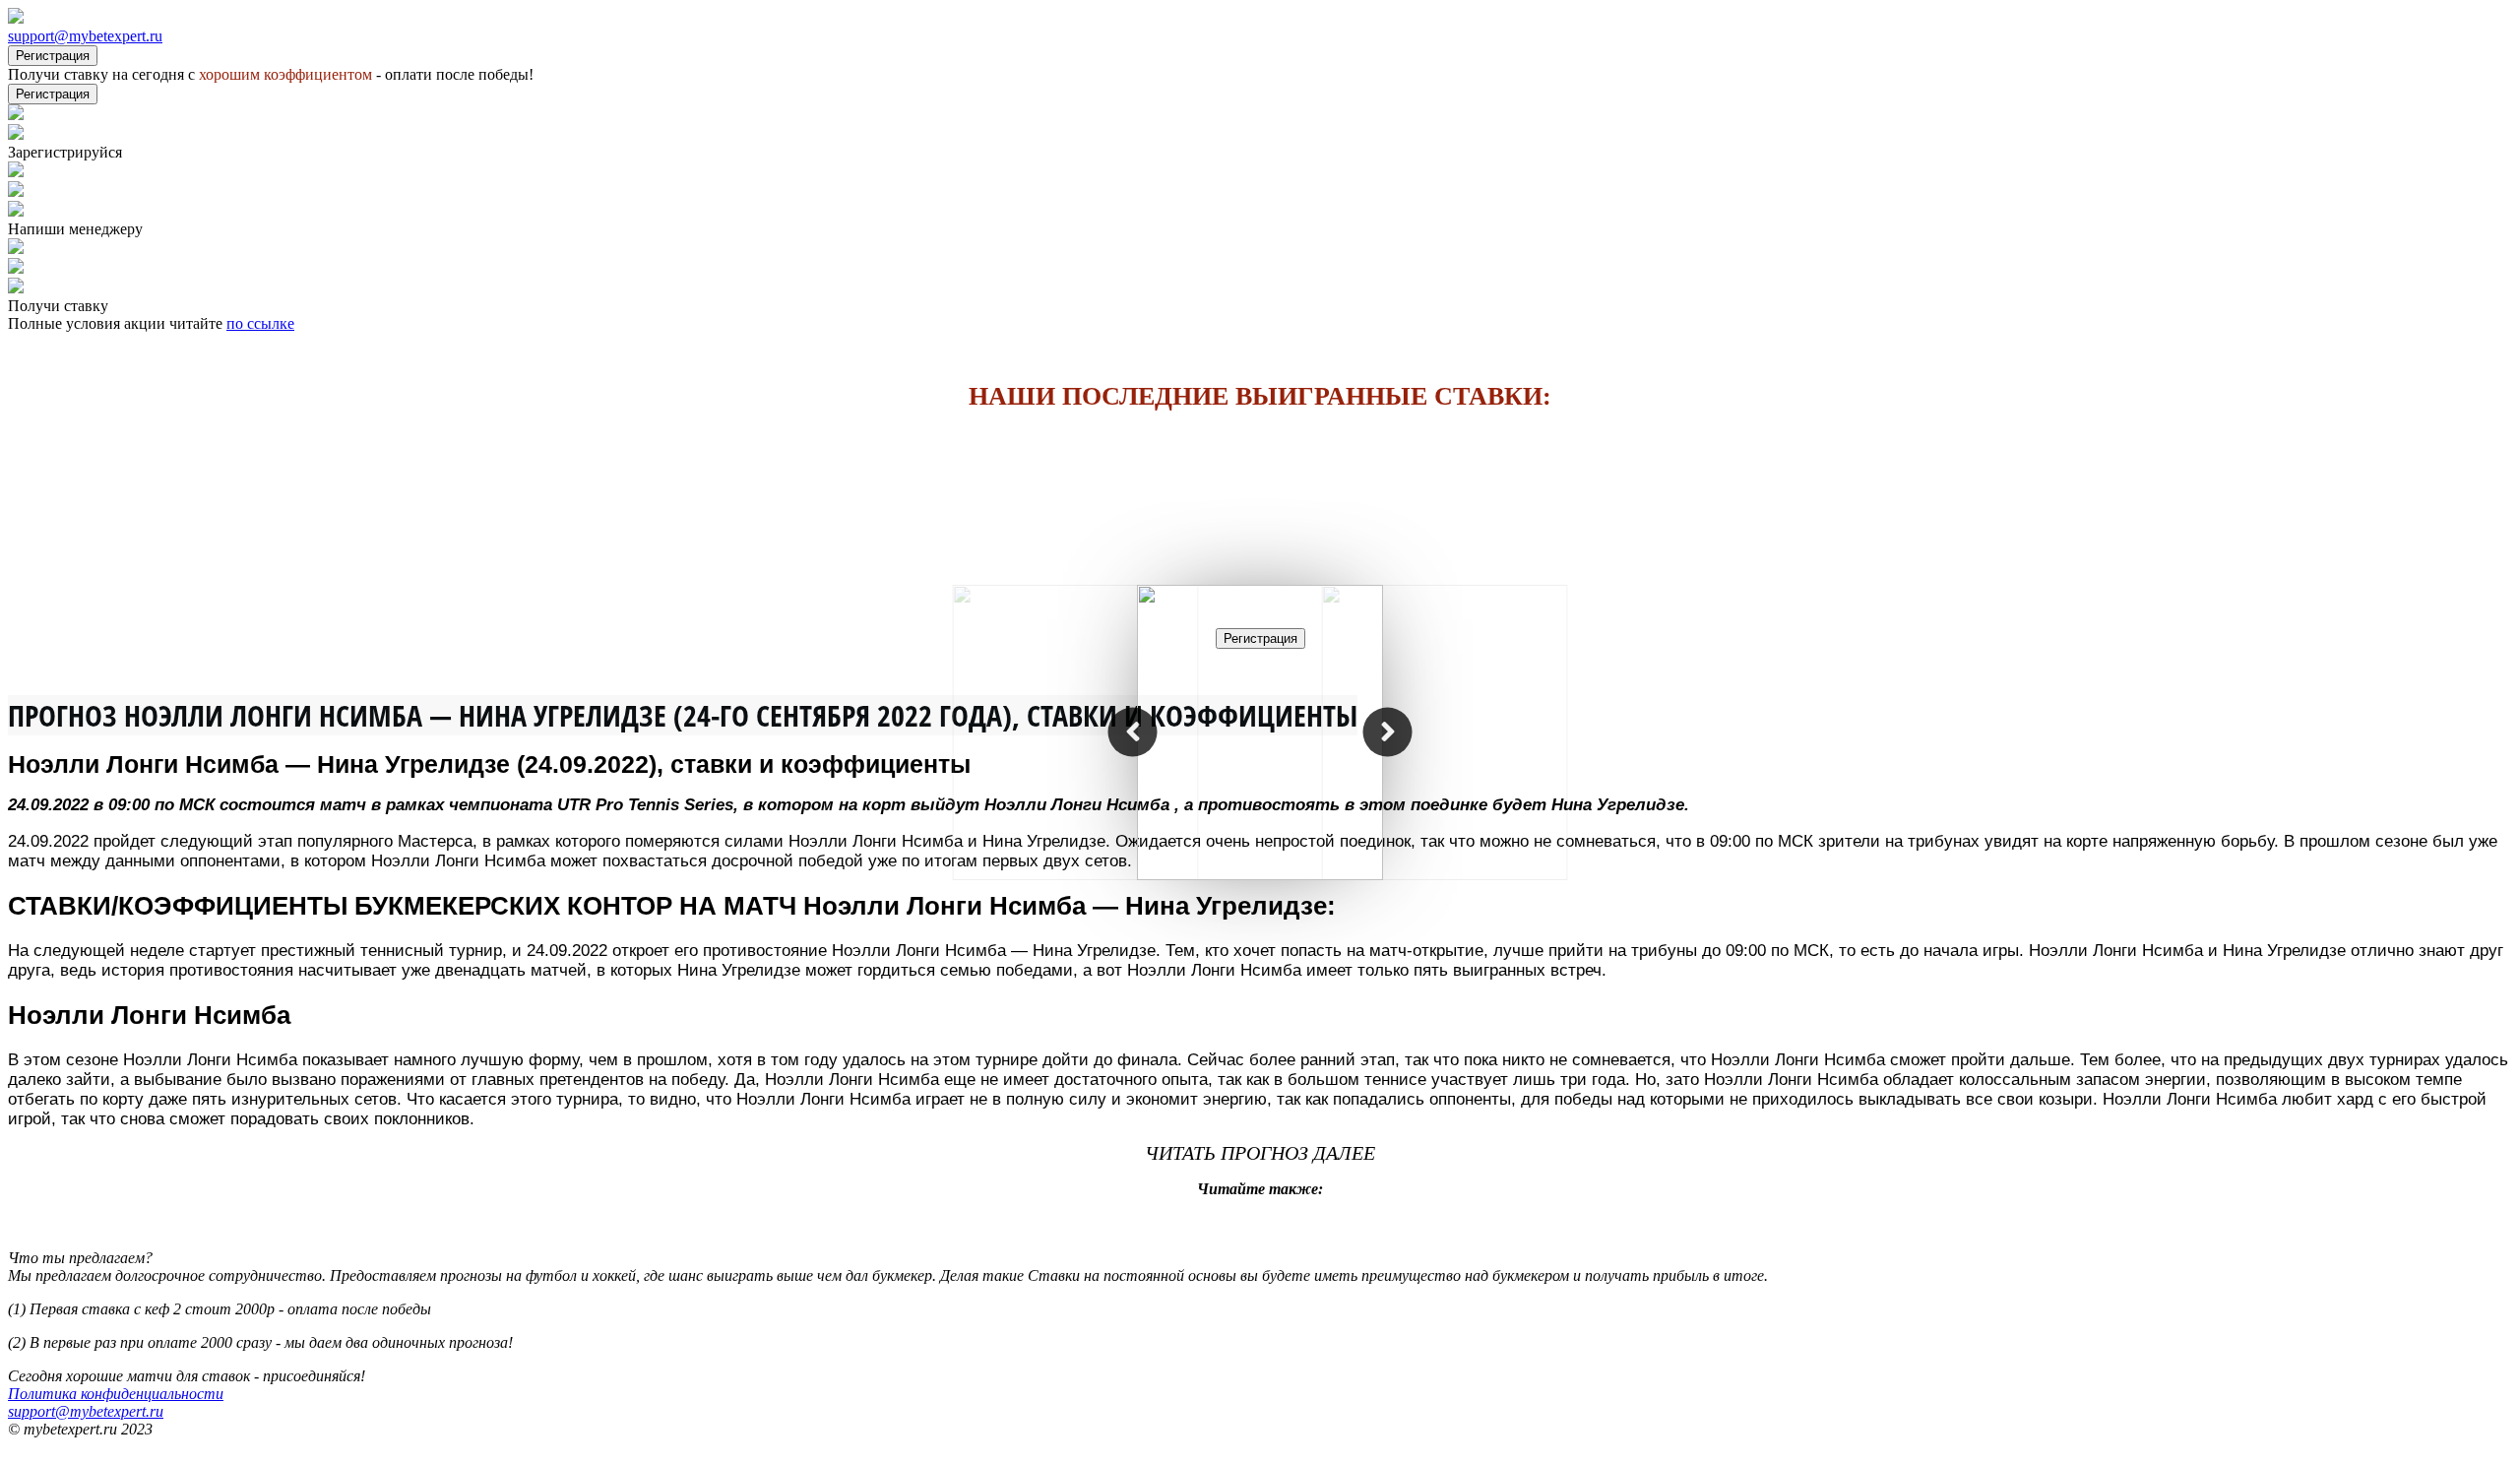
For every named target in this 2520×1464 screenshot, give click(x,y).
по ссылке (260, 323)
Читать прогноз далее (1260, 1153)
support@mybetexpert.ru (85, 36)
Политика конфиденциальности (116, 1394)
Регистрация (53, 56)
